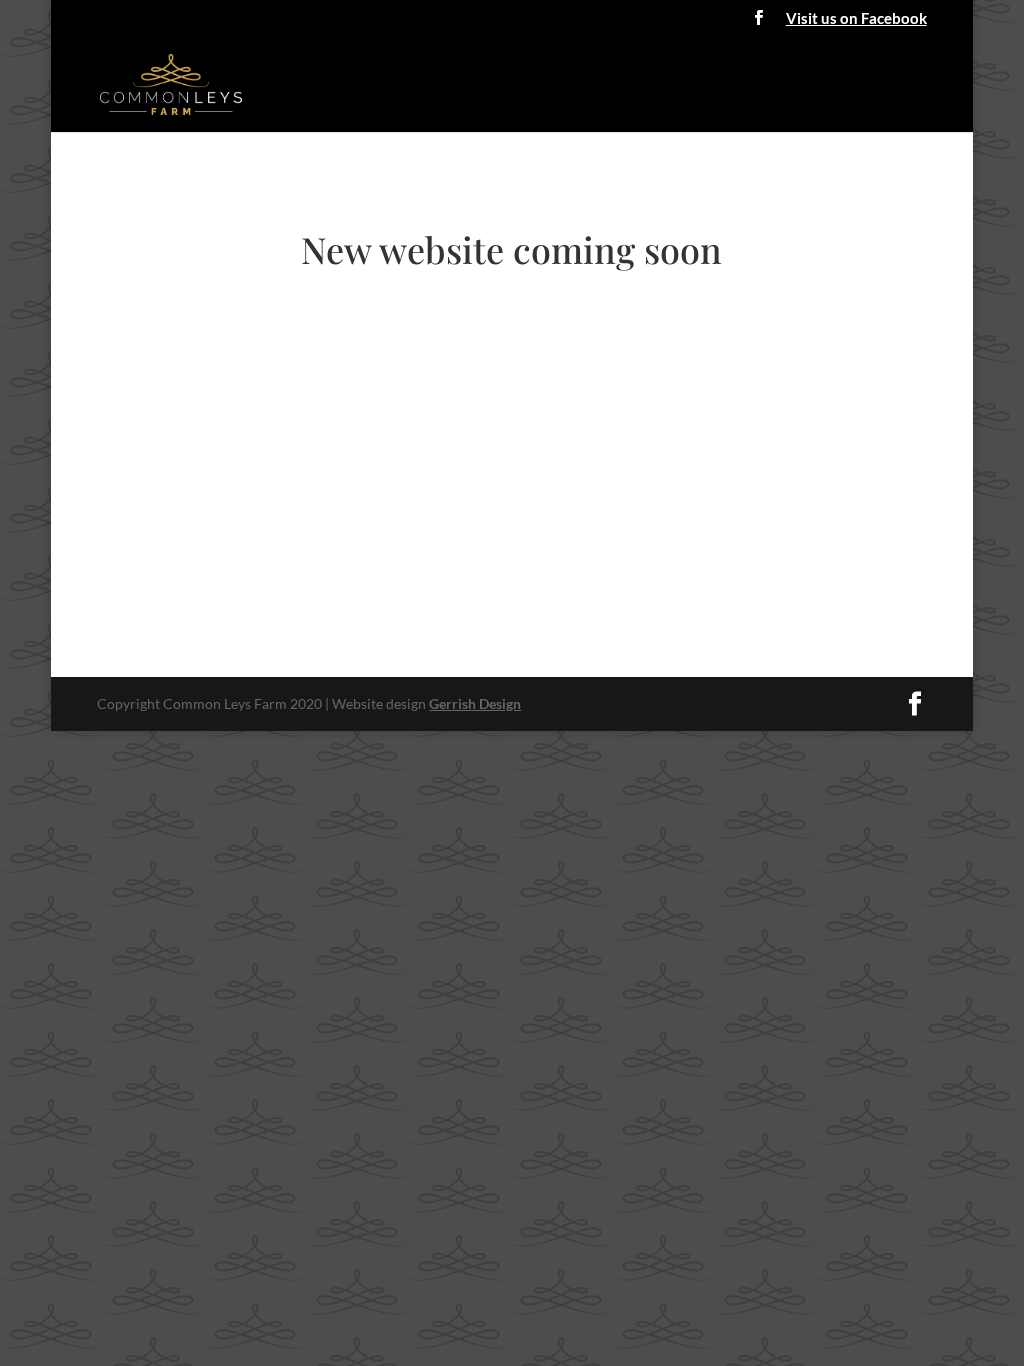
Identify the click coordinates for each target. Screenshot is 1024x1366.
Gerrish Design (475, 703)
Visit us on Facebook (856, 19)
